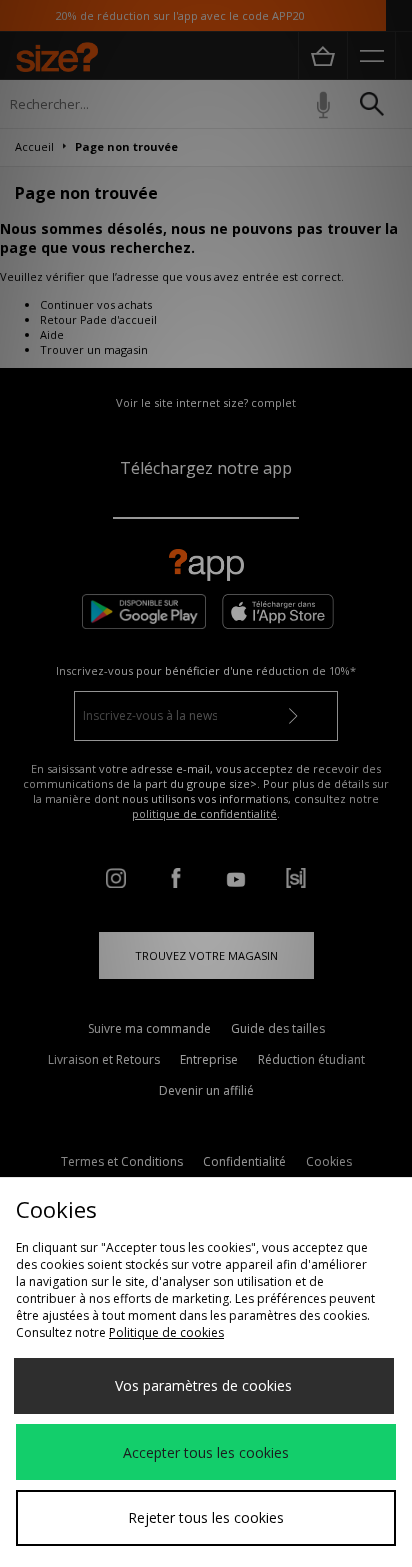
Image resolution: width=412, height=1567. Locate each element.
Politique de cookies (166, 1332)
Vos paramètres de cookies (203, 1385)
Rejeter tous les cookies (206, 1517)
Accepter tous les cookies (206, 1452)
